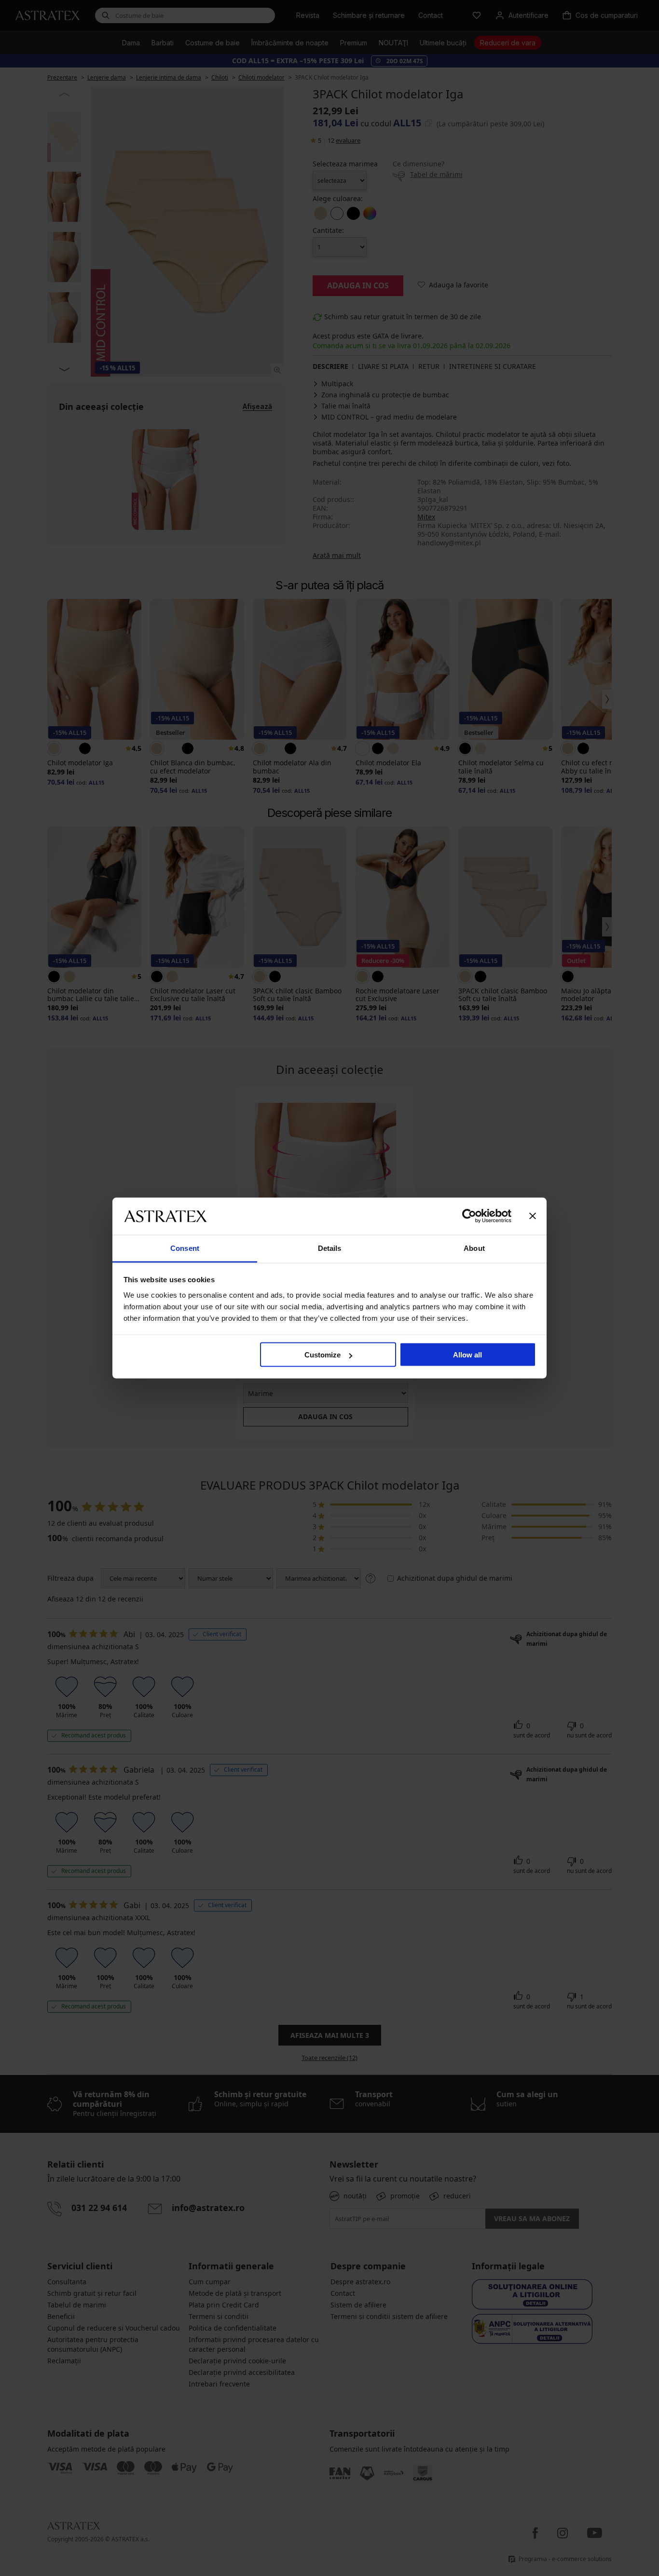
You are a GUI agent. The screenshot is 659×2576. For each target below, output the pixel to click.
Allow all (467, 1355)
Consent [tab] (185, 1248)
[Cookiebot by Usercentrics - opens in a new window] (469, 1216)
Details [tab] (330, 1248)
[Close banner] (533, 1216)
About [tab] (474, 1248)
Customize (323, 1355)
